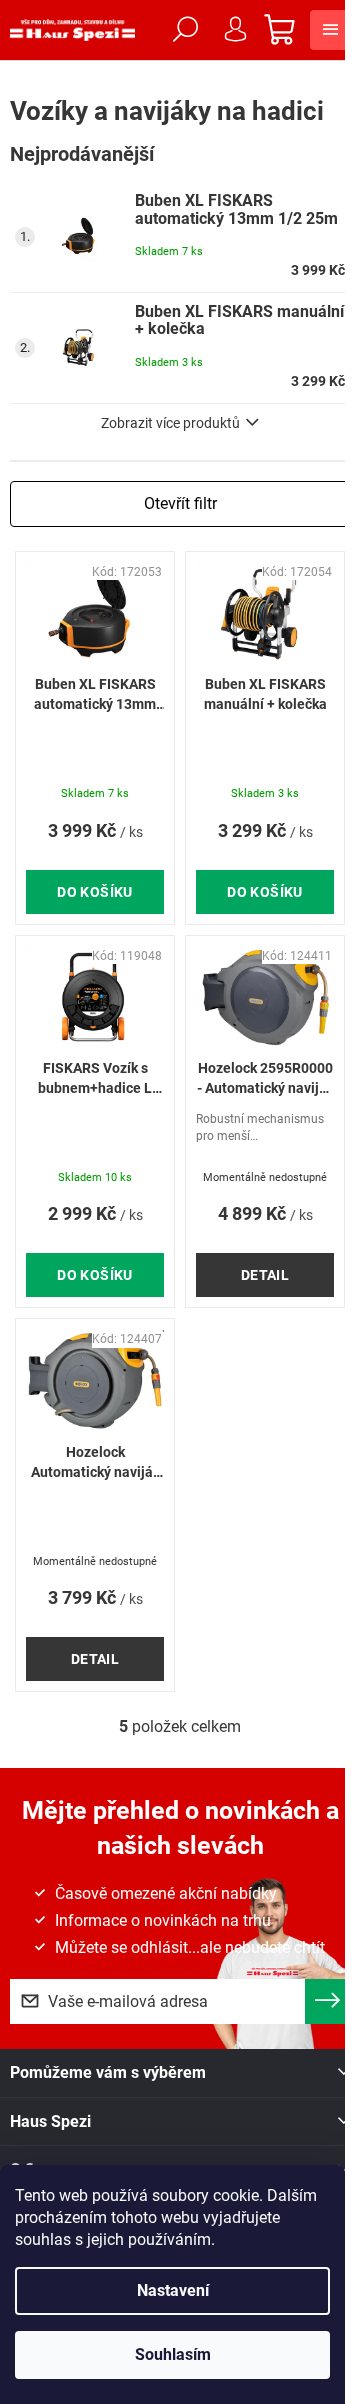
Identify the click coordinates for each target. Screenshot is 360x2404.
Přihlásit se (327, 2001)
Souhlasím (173, 2354)
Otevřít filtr (180, 503)
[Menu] (330, 30)
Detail (265, 1275)
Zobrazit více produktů (170, 423)
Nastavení (173, 2290)
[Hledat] (185, 30)
